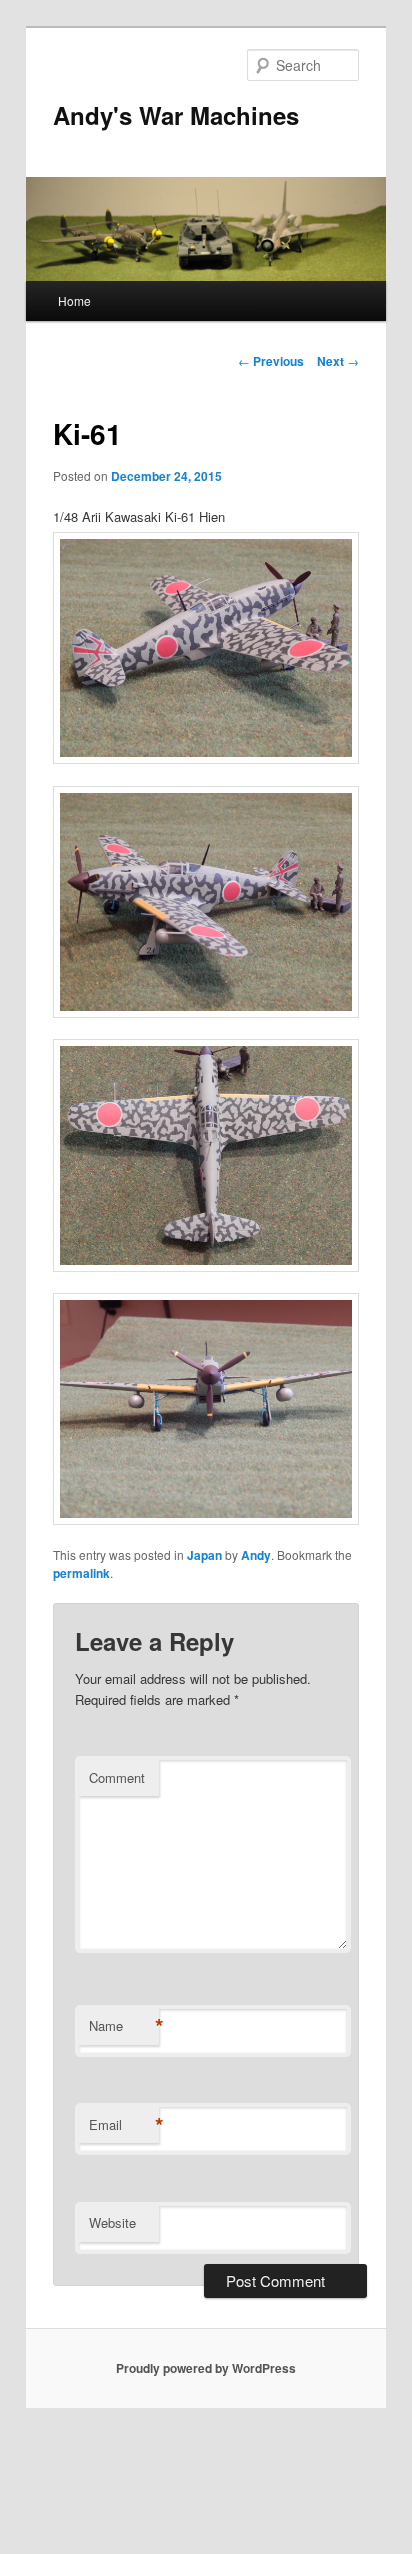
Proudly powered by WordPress (206, 2368)
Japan (204, 1555)
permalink (81, 1573)
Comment (117, 1777)
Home (74, 300)
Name (124, 2026)
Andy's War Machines (176, 115)
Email (124, 2125)
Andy (256, 1555)
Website (112, 2222)
